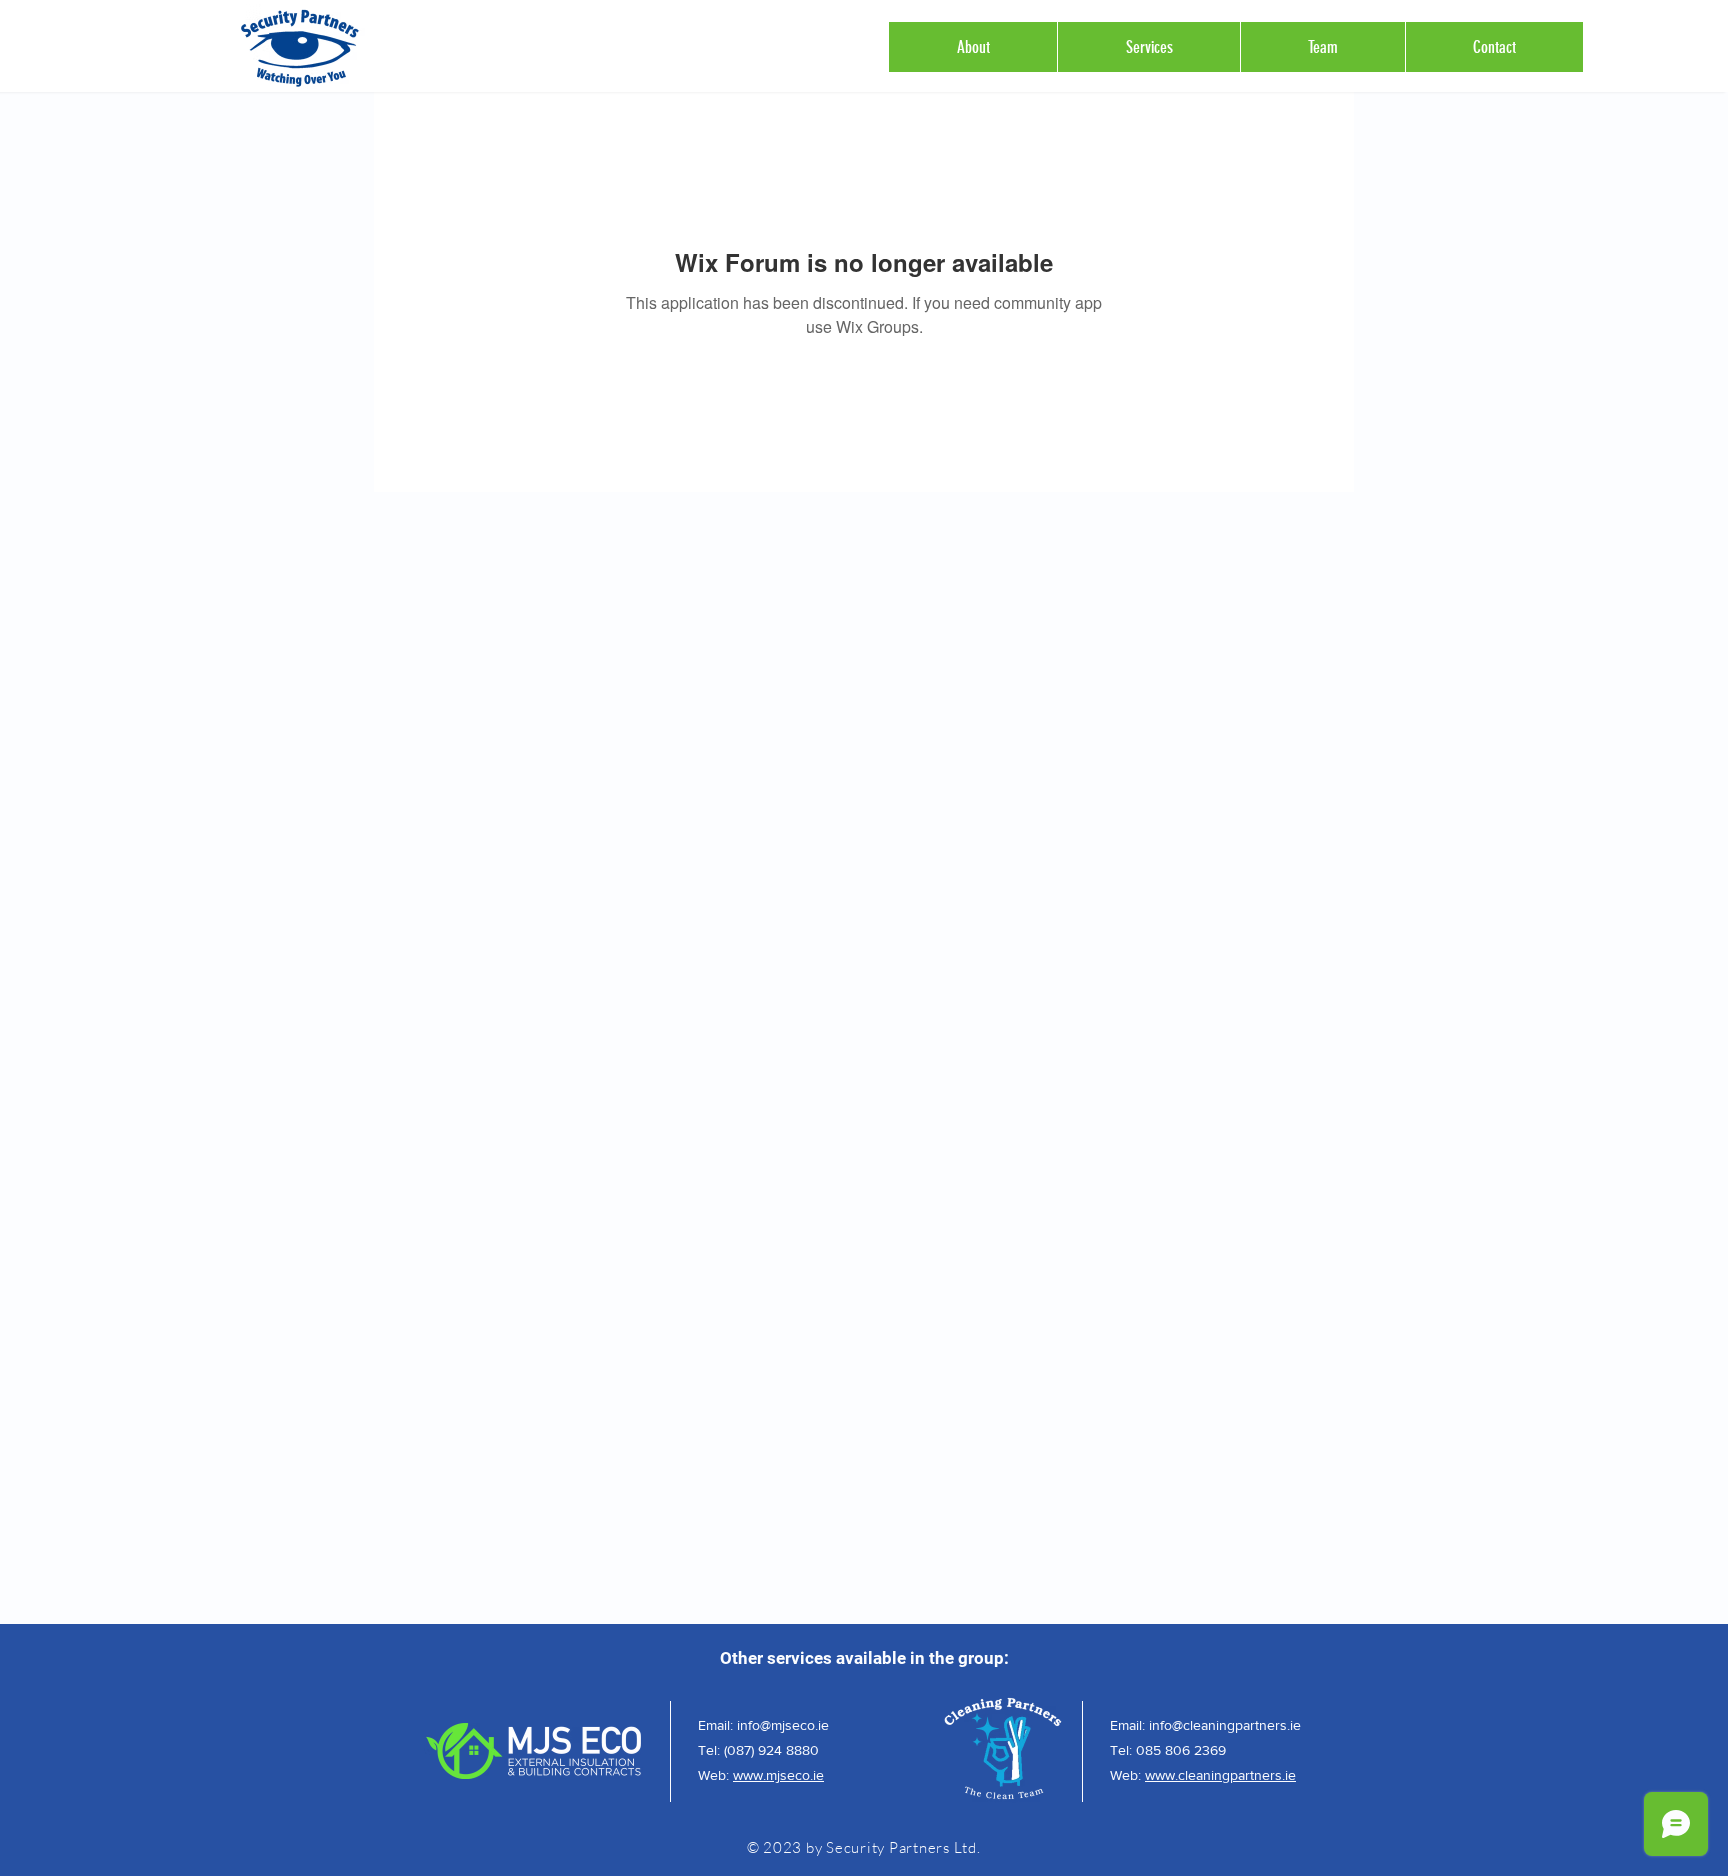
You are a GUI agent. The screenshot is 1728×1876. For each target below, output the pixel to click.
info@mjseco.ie (783, 1725)
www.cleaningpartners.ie (1220, 1775)
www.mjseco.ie (778, 1775)
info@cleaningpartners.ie (1225, 1725)
